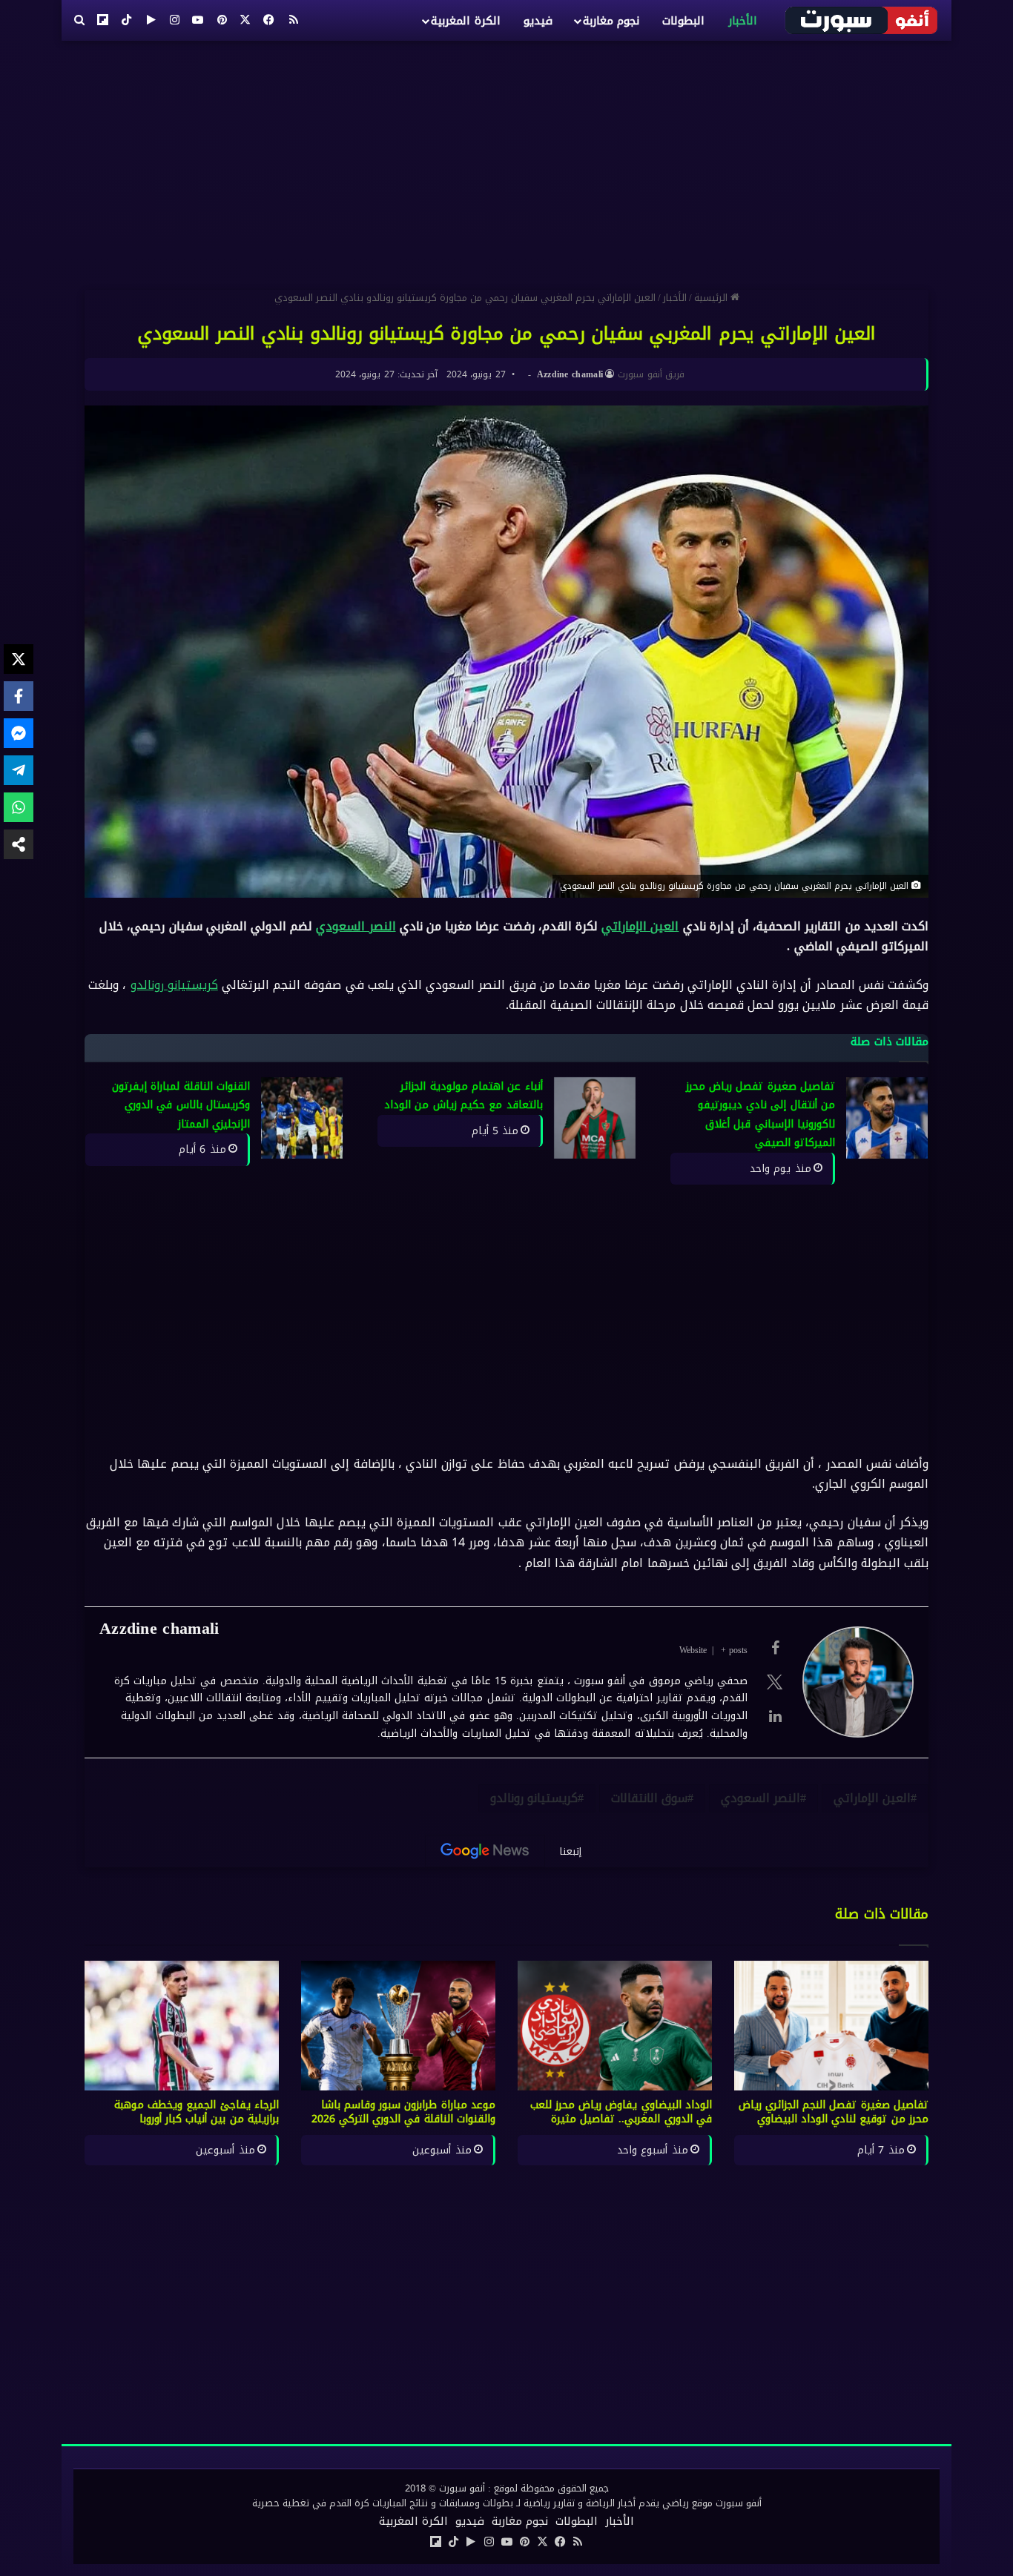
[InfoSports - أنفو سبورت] (862, 20)
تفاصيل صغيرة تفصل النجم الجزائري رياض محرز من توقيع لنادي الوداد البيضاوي (834, 2112)
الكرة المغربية (465, 21)
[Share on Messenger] (19, 733)
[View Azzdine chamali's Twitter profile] (775, 1682)
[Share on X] (19, 659)
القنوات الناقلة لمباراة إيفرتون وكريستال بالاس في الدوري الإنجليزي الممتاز (181, 1105)
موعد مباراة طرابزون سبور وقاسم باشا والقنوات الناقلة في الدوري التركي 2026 (404, 2112)
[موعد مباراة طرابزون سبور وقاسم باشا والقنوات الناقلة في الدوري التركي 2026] (398, 2026)
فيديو (538, 21)
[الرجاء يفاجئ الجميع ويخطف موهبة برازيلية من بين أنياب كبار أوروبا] (182, 2026)
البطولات (683, 21)
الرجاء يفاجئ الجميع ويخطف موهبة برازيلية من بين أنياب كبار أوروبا (197, 2112)
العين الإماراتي (640, 926)
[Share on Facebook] (19, 696)
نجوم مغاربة (611, 21)
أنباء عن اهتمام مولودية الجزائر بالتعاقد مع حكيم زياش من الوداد (463, 1096)
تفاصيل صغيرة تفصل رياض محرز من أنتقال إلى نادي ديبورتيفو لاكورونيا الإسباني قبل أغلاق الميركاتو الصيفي (760, 1115)
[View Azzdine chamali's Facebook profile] (775, 1648)
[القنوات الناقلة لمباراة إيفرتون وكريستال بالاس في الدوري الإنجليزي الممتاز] (302, 1118)
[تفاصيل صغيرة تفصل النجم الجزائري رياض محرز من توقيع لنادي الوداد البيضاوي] (831, 2026)
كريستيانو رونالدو (174, 985)
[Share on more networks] (19, 844)
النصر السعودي (356, 926)
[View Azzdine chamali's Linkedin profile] (775, 1716)
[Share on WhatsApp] (19, 807)
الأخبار (743, 21)
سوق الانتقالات (649, 1798)
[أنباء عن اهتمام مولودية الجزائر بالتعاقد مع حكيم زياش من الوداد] (595, 1118)
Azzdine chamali (570, 374)
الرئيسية (712, 298)
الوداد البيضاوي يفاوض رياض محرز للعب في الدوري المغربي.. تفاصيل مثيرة (621, 2112)
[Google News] (485, 1851)
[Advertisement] (506, 159)
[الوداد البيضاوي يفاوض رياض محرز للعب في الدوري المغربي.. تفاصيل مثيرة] (615, 2026)
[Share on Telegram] (19, 770)
